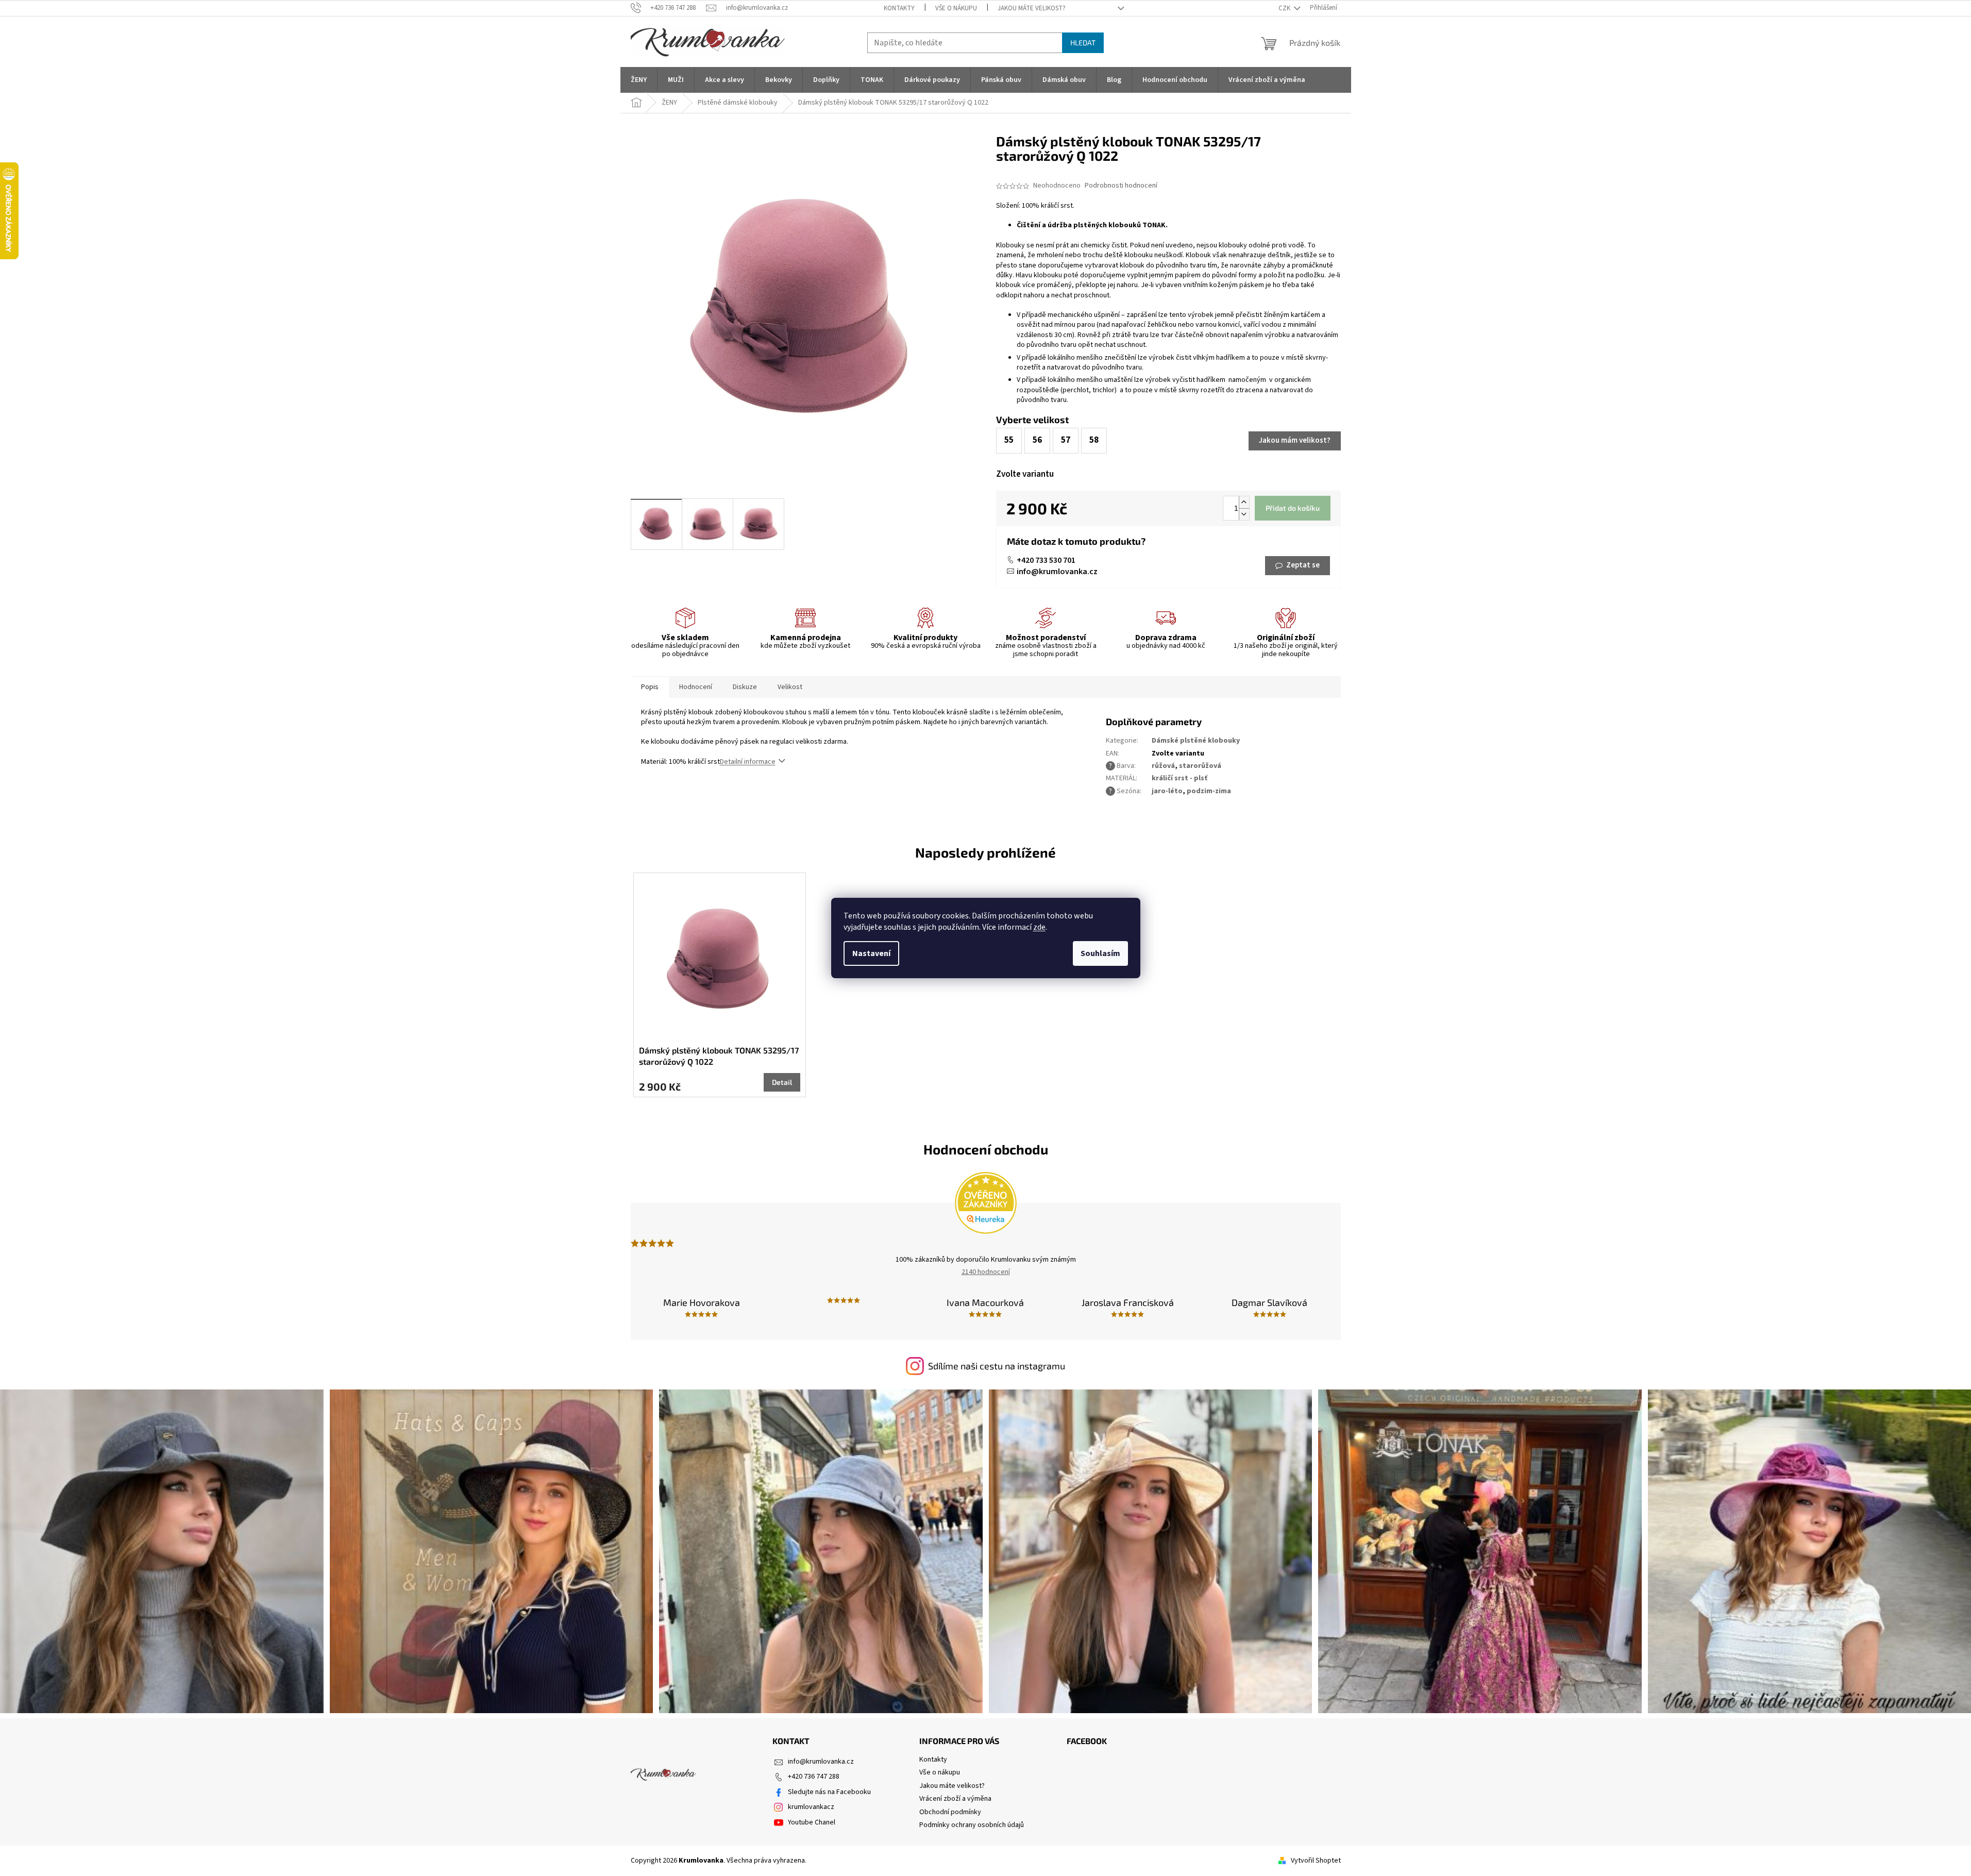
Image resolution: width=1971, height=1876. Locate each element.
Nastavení (871, 953)
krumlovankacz (811, 1807)
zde (1039, 927)
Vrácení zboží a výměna (955, 1799)
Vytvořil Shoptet (1316, 1861)
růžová (1163, 766)
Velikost (790, 687)
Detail (782, 1082)
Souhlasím (1100, 953)
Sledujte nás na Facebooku (829, 1792)
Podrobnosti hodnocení (1121, 186)
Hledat (1083, 43)
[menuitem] (639, 80)
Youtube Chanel (812, 1822)
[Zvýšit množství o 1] (1244, 502)
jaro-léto (1167, 791)
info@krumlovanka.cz (1057, 572)
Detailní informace (748, 762)
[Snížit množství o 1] (1244, 514)
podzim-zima (1209, 791)
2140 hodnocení (986, 1272)
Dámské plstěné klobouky (1196, 741)
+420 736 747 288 (814, 1777)
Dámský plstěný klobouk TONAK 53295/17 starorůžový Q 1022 (719, 1056)
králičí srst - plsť (1180, 778)
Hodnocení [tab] (696, 687)
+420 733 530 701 (1046, 560)
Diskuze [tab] (745, 687)
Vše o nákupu (956, 8)
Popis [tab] (650, 687)
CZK (1285, 8)
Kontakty (899, 8)
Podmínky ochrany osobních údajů (972, 1825)
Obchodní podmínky (950, 1812)
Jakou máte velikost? (1032, 8)
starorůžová (1200, 766)
